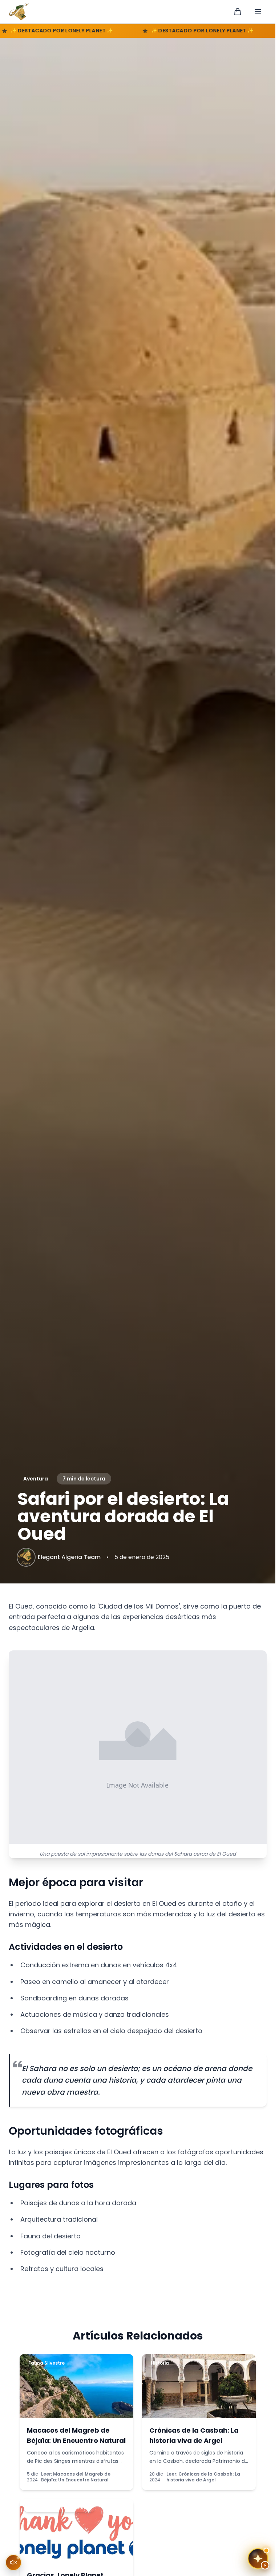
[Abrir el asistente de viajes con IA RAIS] (258, 2559)
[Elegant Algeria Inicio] (19, 12)
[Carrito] (238, 12)
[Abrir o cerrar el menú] (258, 12)
